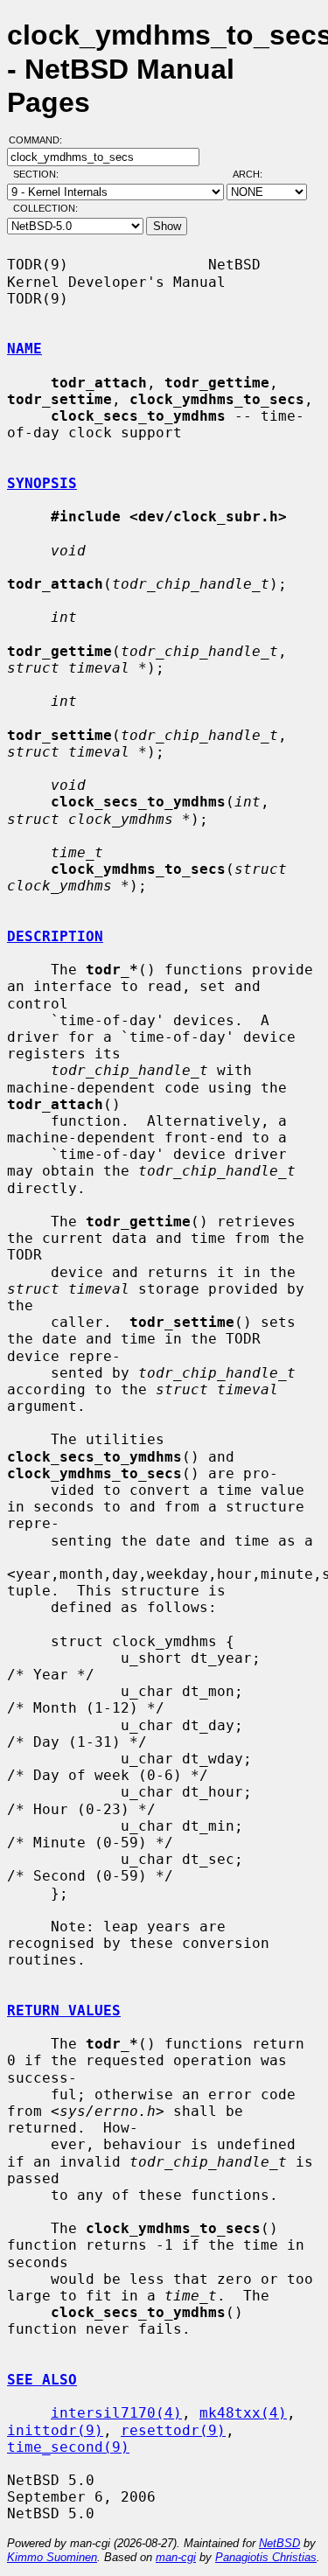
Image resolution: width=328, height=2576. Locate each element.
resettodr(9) (173, 2430)
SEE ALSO (42, 2380)
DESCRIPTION (55, 936)
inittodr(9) (55, 2430)
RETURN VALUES (64, 2011)
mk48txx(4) (243, 2413)
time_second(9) (68, 2447)
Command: (41, 140)
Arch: (255, 174)
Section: (40, 174)
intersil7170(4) (116, 2413)
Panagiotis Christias (266, 2557)
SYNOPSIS (42, 483)
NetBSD (279, 2543)
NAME (24, 349)
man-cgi (176, 2557)
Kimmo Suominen (52, 2557)
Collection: (45, 208)
